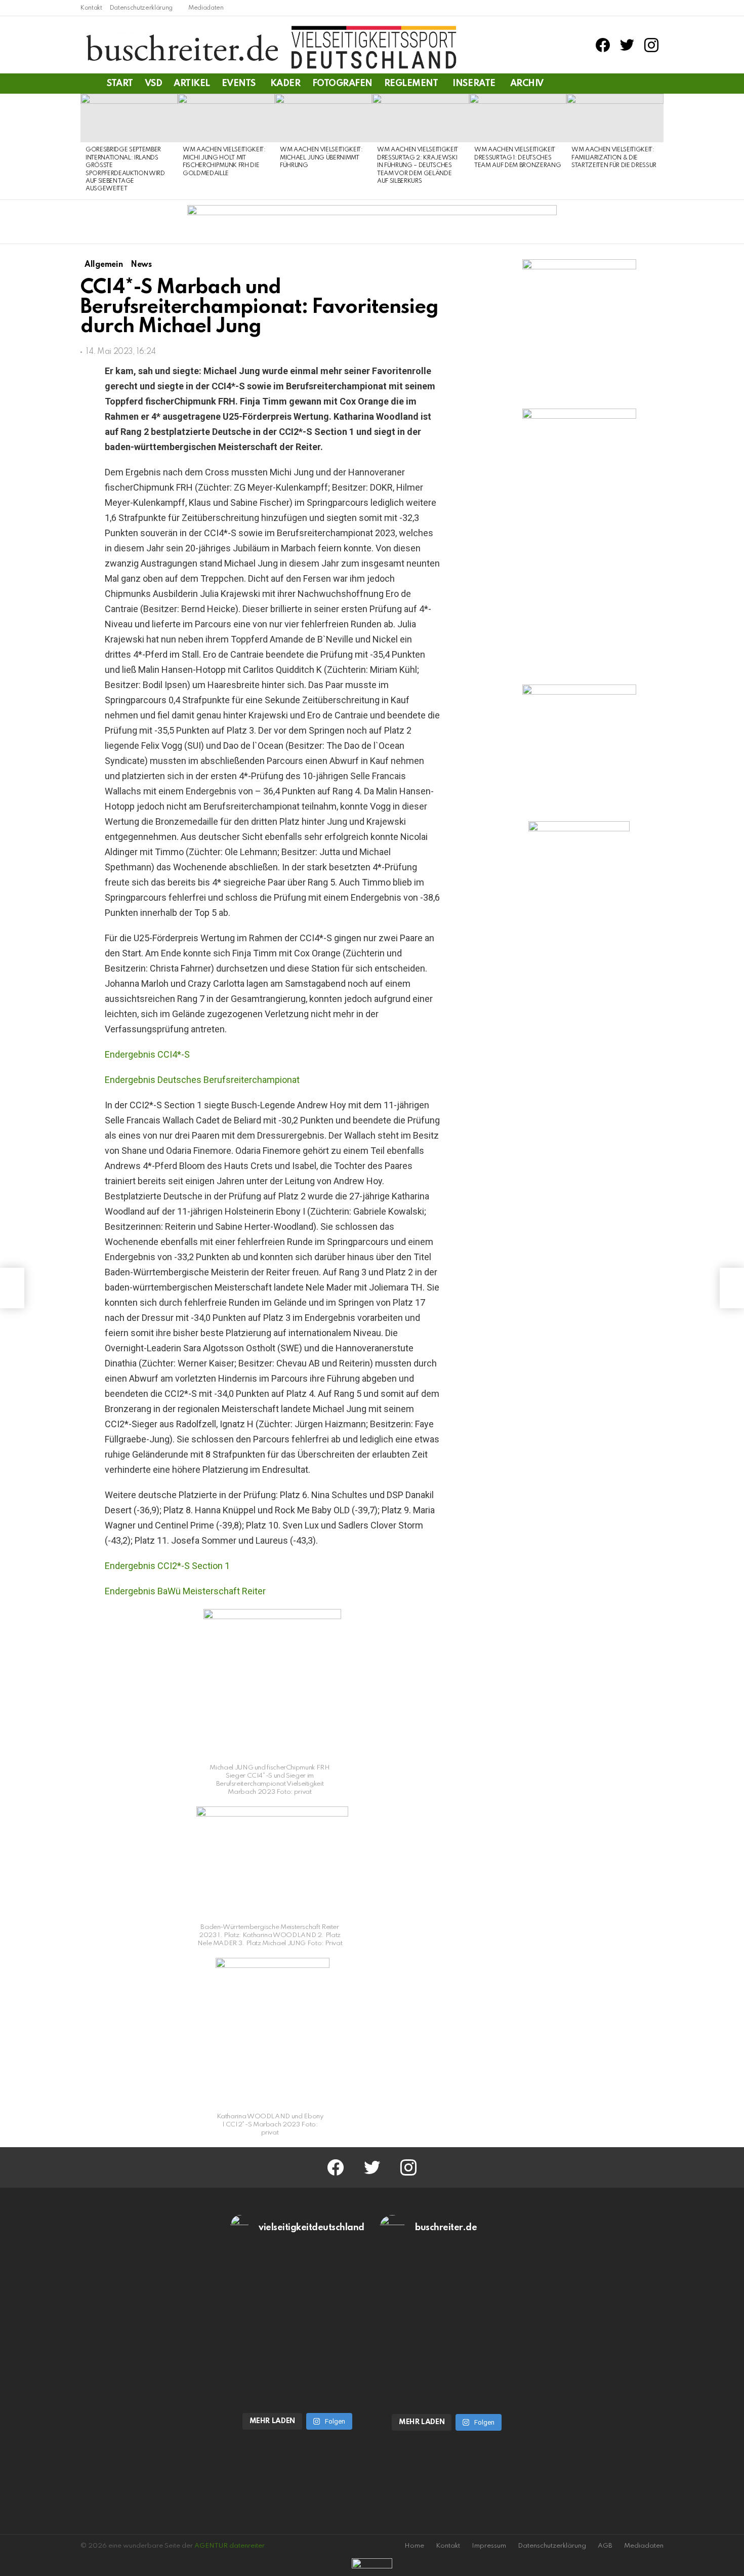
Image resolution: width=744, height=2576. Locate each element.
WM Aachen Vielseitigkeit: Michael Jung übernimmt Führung (321, 158)
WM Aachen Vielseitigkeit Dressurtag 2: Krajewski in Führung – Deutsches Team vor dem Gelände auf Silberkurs (418, 166)
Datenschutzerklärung (141, 8)
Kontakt (91, 8)
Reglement (411, 84)
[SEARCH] (657, 84)
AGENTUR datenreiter (230, 2546)
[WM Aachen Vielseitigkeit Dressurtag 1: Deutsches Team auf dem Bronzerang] (518, 118)
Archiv (527, 84)
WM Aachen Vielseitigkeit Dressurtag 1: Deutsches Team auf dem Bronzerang (518, 158)
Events (239, 84)
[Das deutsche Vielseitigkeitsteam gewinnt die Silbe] (298, 2367)
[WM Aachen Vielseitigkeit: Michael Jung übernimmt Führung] (323, 118)
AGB (605, 2546)
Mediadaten (206, 8)
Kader (285, 84)
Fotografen (342, 84)
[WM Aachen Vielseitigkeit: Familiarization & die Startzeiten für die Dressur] (615, 118)
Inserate (474, 84)
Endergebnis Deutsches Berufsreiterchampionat (202, 1080)
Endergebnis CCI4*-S (147, 1054)
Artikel (192, 84)
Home (414, 2546)
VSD (154, 84)
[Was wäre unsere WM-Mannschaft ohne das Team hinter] (298, 2290)
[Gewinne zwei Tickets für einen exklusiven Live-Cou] (447, 2290)
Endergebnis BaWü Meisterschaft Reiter (185, 1591)
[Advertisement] (579, 1009)
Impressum (489, 2546)
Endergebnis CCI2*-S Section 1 (167, 1566)
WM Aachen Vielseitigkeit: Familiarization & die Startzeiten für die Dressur (614, 158)
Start (120, 84)
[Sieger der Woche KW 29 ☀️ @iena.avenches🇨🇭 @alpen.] (447, 2368)
